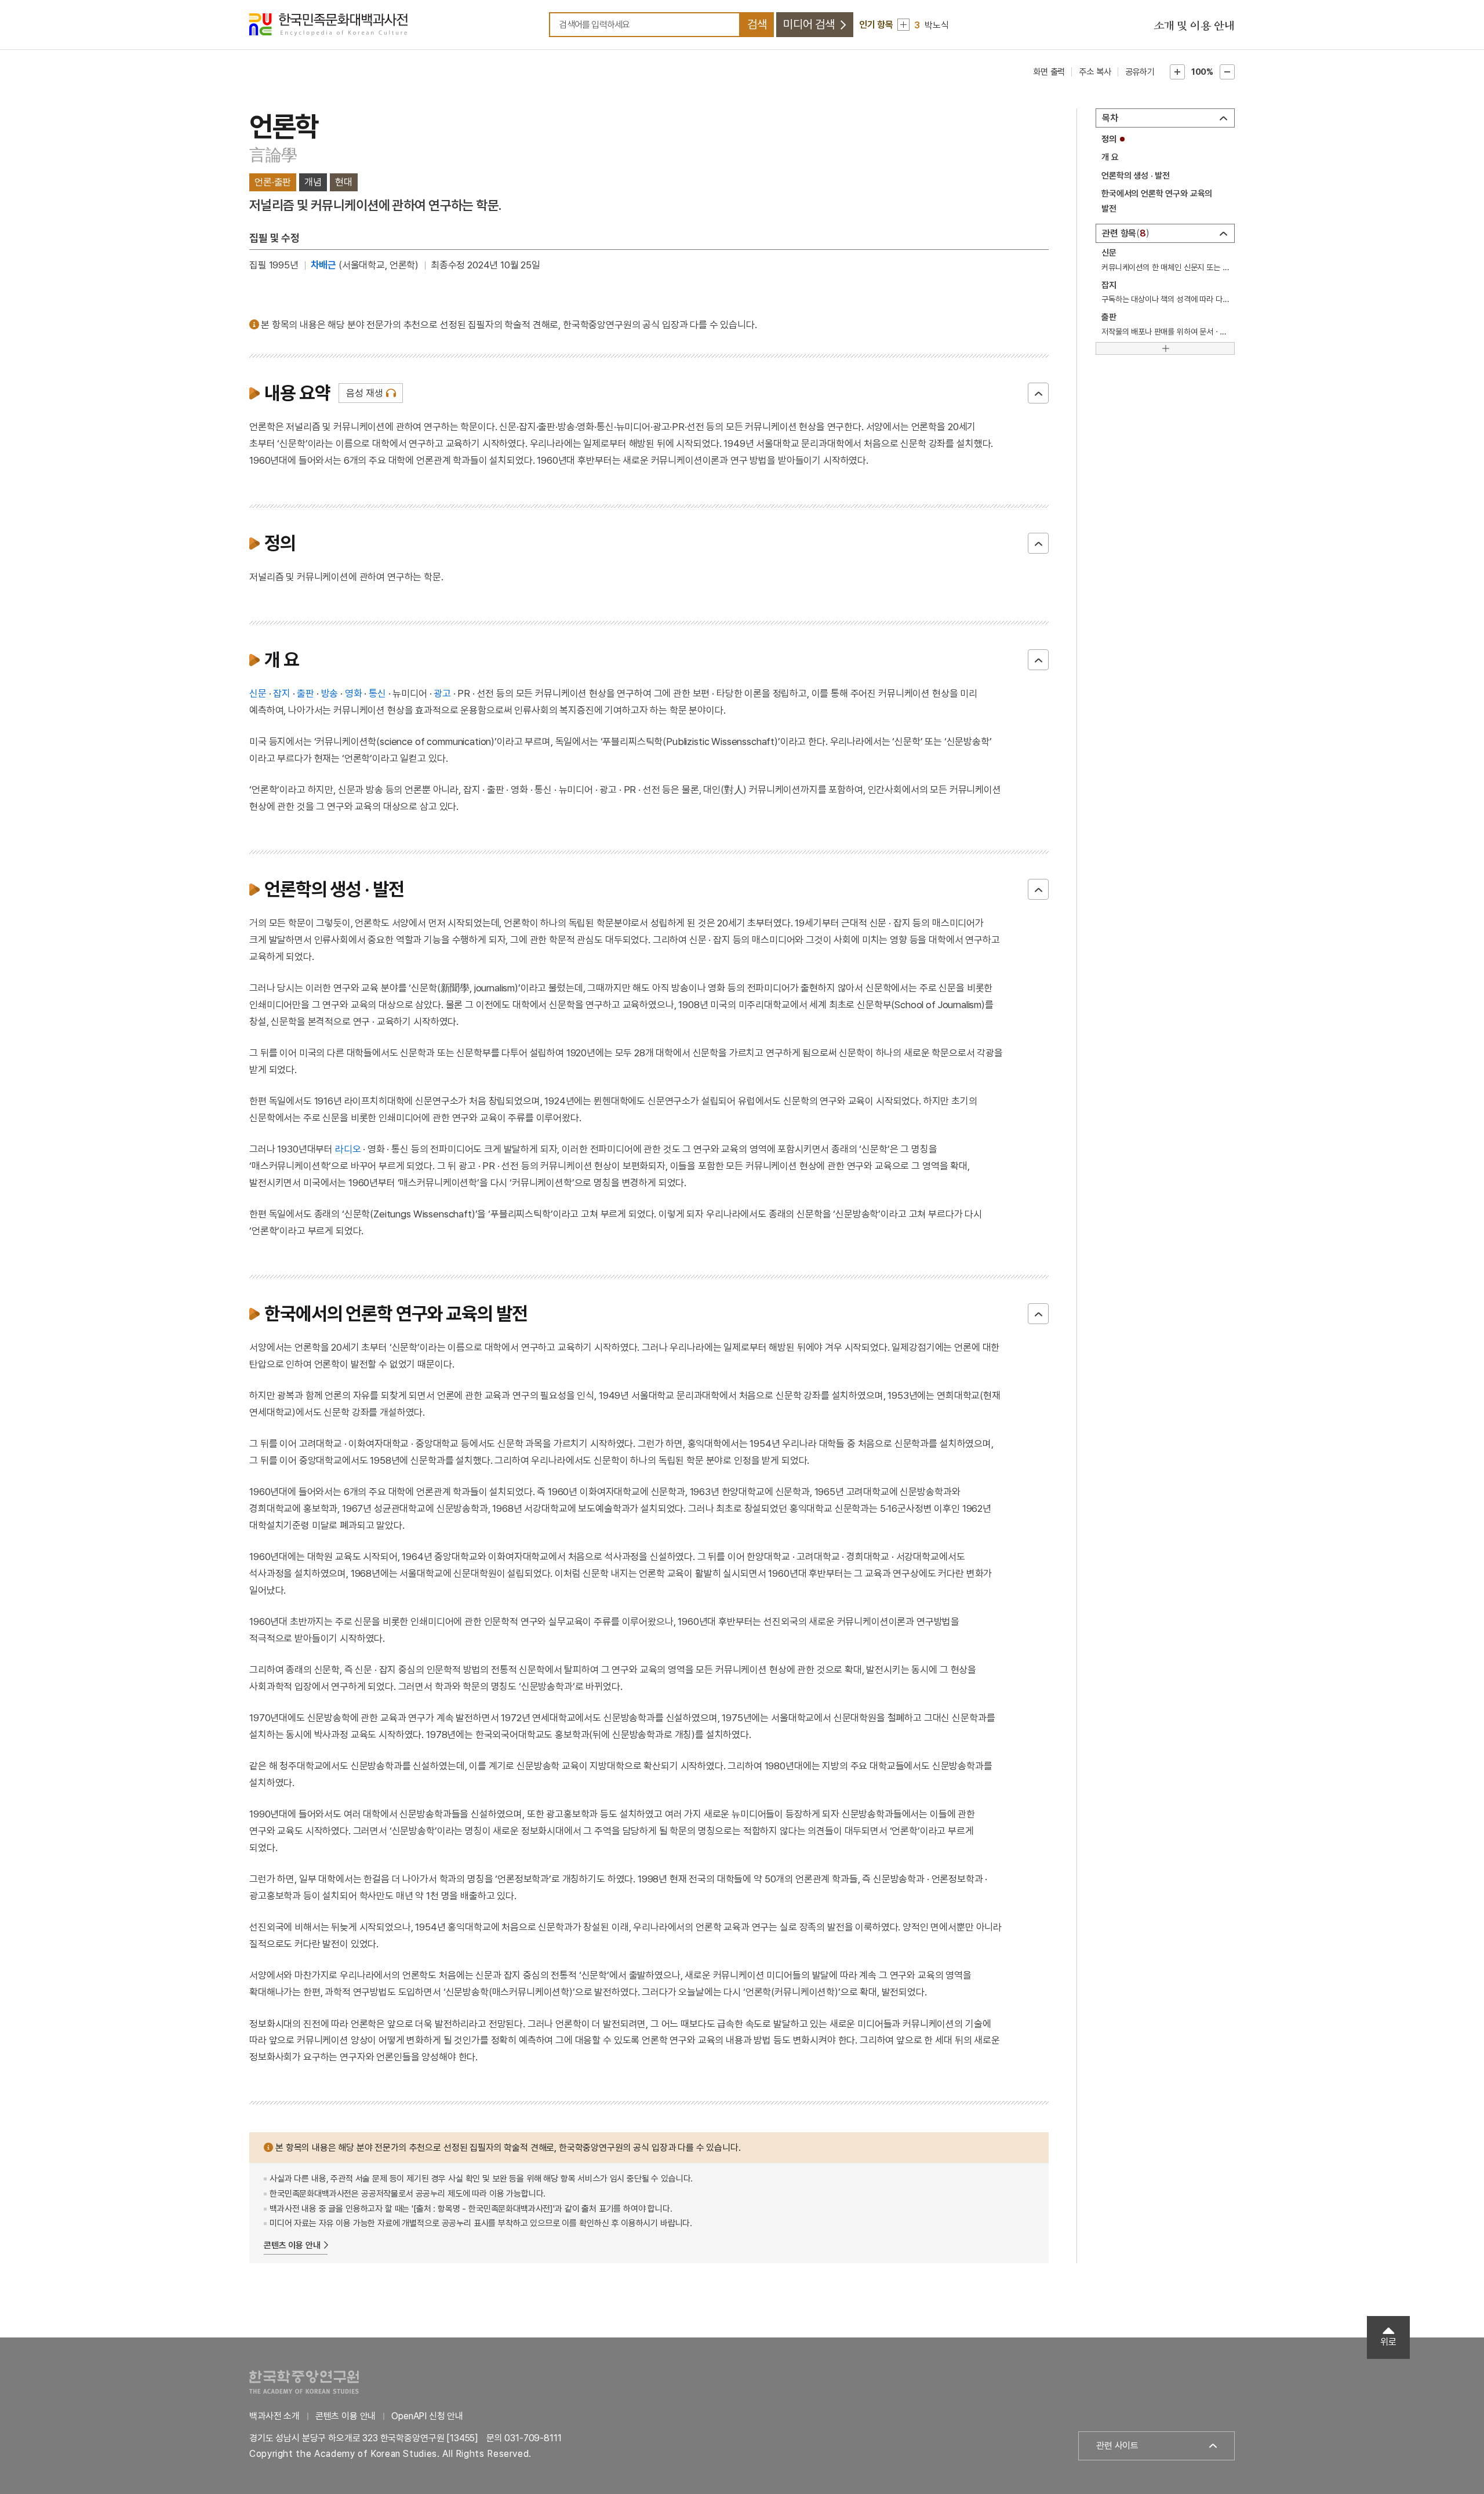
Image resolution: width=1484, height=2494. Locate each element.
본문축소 (1227, 72)
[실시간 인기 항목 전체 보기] (903, 25)
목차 (1110, 118)
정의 (1109, 139)
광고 (442, 693)
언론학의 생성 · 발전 (1136, 176)
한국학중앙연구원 (304, 2382)
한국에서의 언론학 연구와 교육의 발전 (1157, 201)
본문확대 (1177, 72)
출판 (305, 693)
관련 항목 (1124, 233)
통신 (377, 693)
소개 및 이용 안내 (1194, 26)
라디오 (348, 1149)
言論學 (273, 155)
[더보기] (1165, 348)
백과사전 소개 (274, 2416)
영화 (354, 693)
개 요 (1110, 157)
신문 (258, 693)
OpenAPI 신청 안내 (427, 2416)
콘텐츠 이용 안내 (292, 2245)
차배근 (324, 265)
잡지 (282, 693)
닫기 (1038, 393)
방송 (330, 693)
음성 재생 (364, 393)
